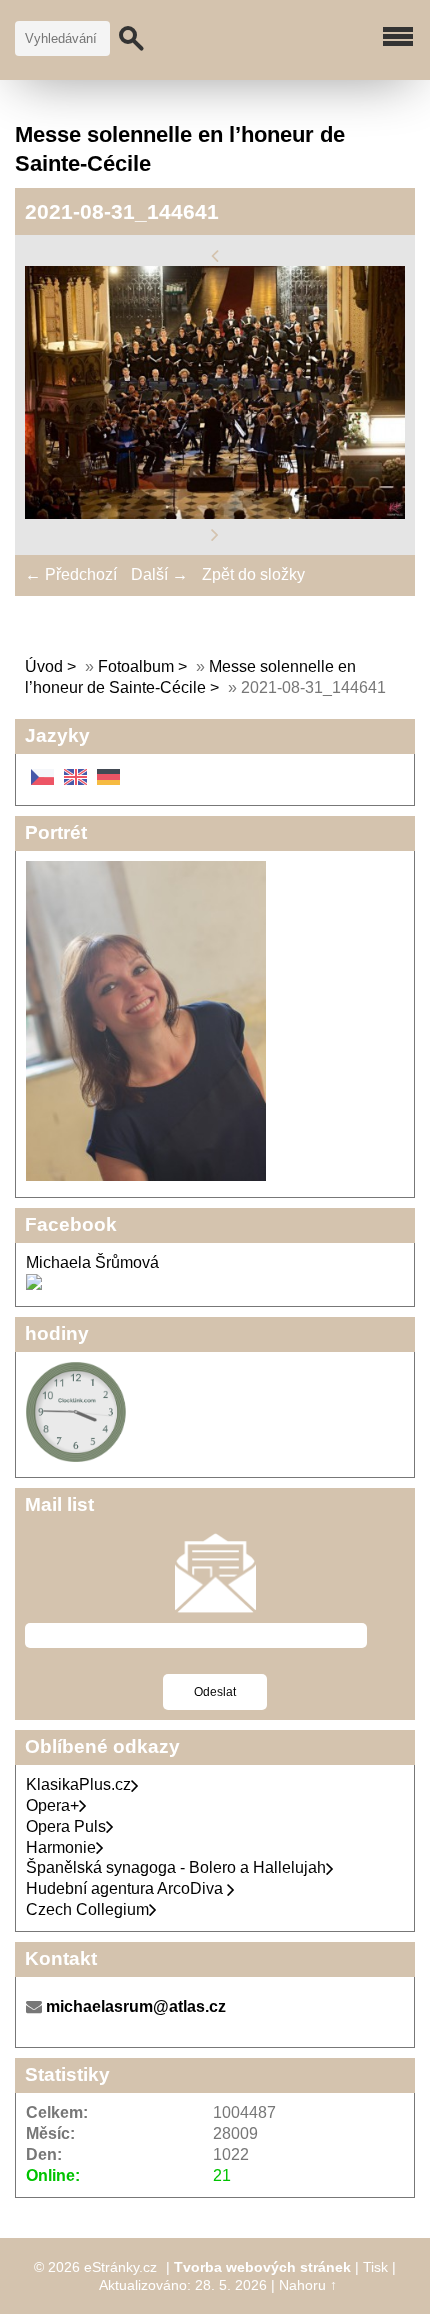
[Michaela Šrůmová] (34, 1284)
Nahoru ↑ (308, 2285)
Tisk (375, 2267)
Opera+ (52, 1805)
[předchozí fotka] (215, 254)
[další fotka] (215, 534)
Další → (159, 574)
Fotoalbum (136, 666)
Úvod (44, 666)
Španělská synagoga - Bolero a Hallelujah (176, 1867)
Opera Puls (66, 1826)
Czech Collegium (87, 1909)
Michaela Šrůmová (92, 1262)
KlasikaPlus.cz (78, 1784)
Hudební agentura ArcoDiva (126, 1888)
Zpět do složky (253, 574)
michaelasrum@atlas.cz (136, 2006)
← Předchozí (71, 574)
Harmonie (61, 1847)
